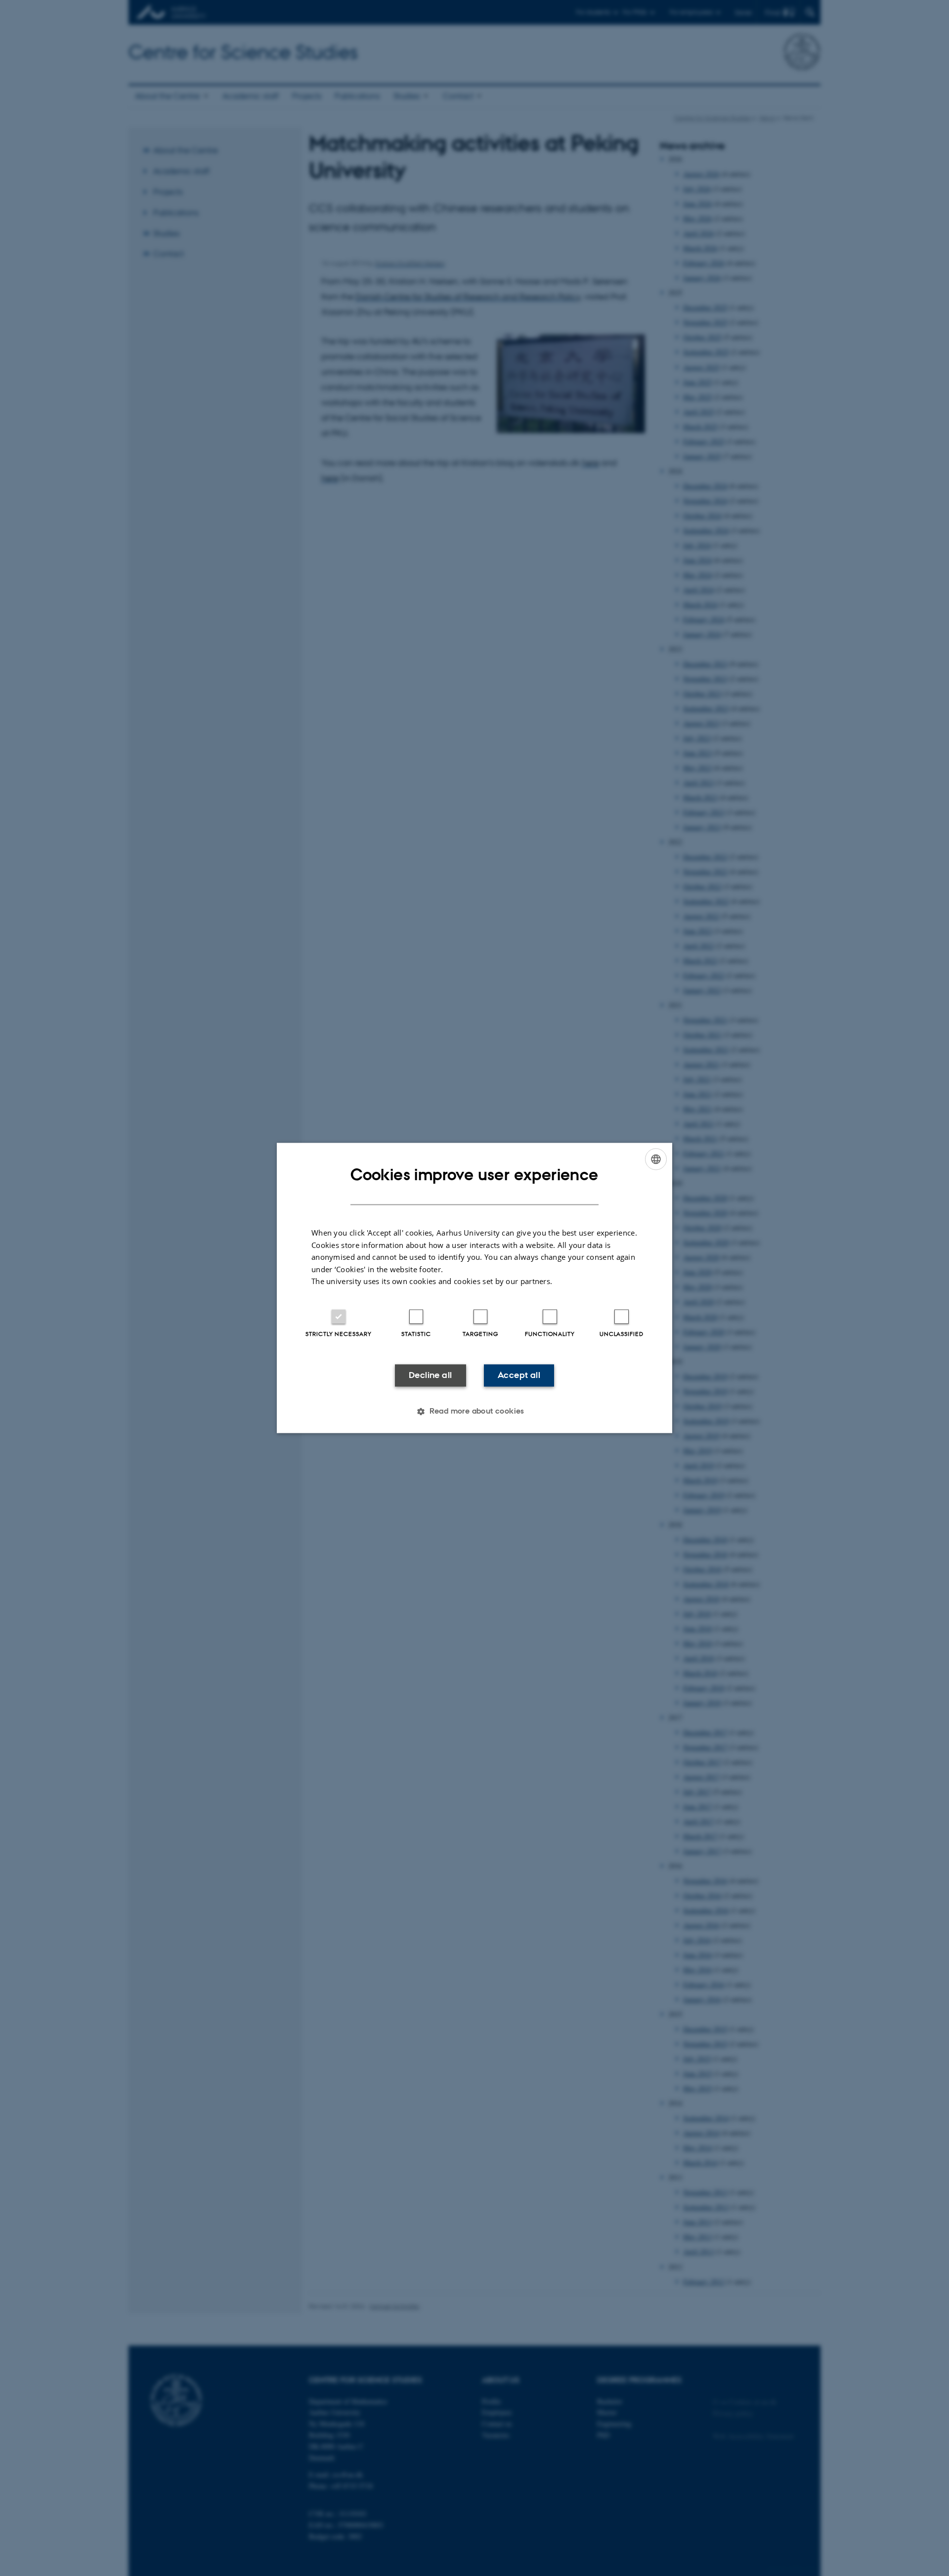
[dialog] (474, 1288)
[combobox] (656, 1159)
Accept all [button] (519, 1375)
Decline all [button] (430, 1375)
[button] (474, 1412)
